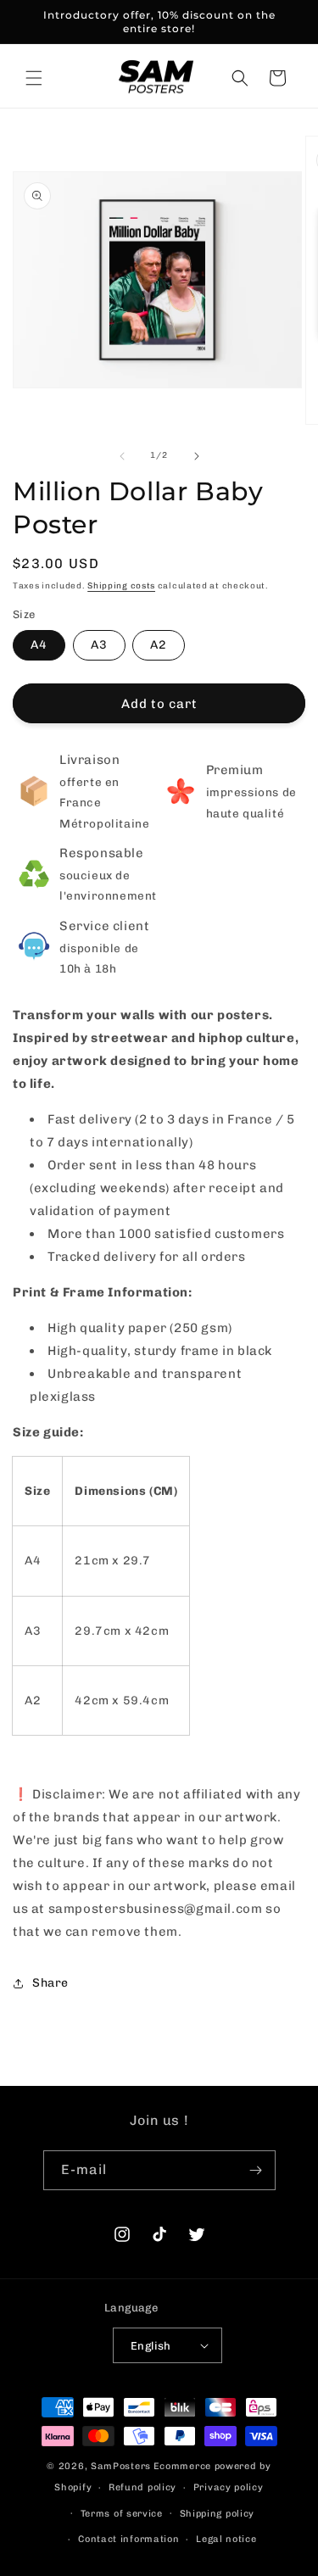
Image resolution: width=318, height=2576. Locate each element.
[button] (34, 78)
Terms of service (122, 2514)
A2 (159, 645)
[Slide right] (197, 456)
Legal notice (226, 2539)
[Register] (256, 2170)
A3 (99, 645)
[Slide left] (122, 456)
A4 (39, 645)
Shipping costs (121, 586)
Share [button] (50, 1983)
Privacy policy (229, 2487)
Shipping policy (218, 2514)
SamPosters (121, 2466)
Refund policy (142, 2487)
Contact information (128, 2539)
